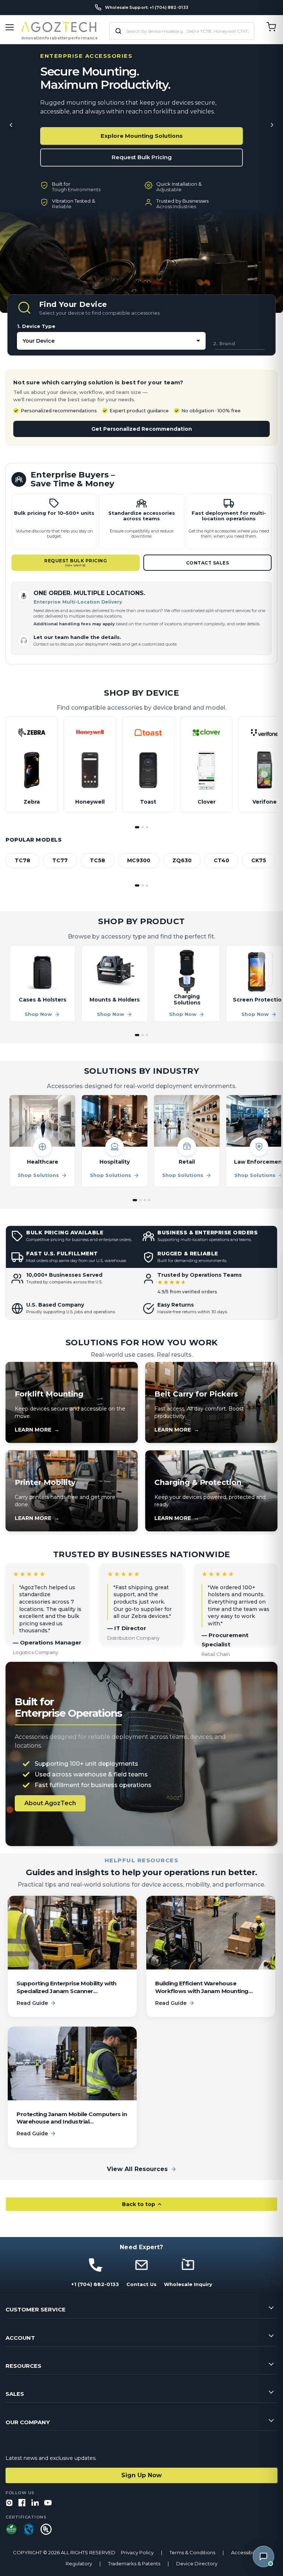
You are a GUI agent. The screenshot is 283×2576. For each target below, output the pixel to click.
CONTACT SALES (208, 563)
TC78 (22, 860)
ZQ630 (182, 860)
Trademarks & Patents (134, 2564)
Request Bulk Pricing (142, 157)
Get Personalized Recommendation (142, 429)
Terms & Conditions (192, 2553)
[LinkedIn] (35, 2503)
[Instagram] (9, 2503)
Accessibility (246, 2553)
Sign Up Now (141, 2475)
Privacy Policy (137, 2553)
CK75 (259, 860)
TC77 (60, 860)
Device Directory (197, 2564)
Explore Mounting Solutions (142, 136)
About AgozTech (50, 1803)
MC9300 (139, 860)
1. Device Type (36, 326)
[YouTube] (48, 2503)
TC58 (97, 860)
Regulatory (79, 2564)
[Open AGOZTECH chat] (263, 2556)
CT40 (221, 860)
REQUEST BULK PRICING (76, 562)
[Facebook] (22, 2503)
